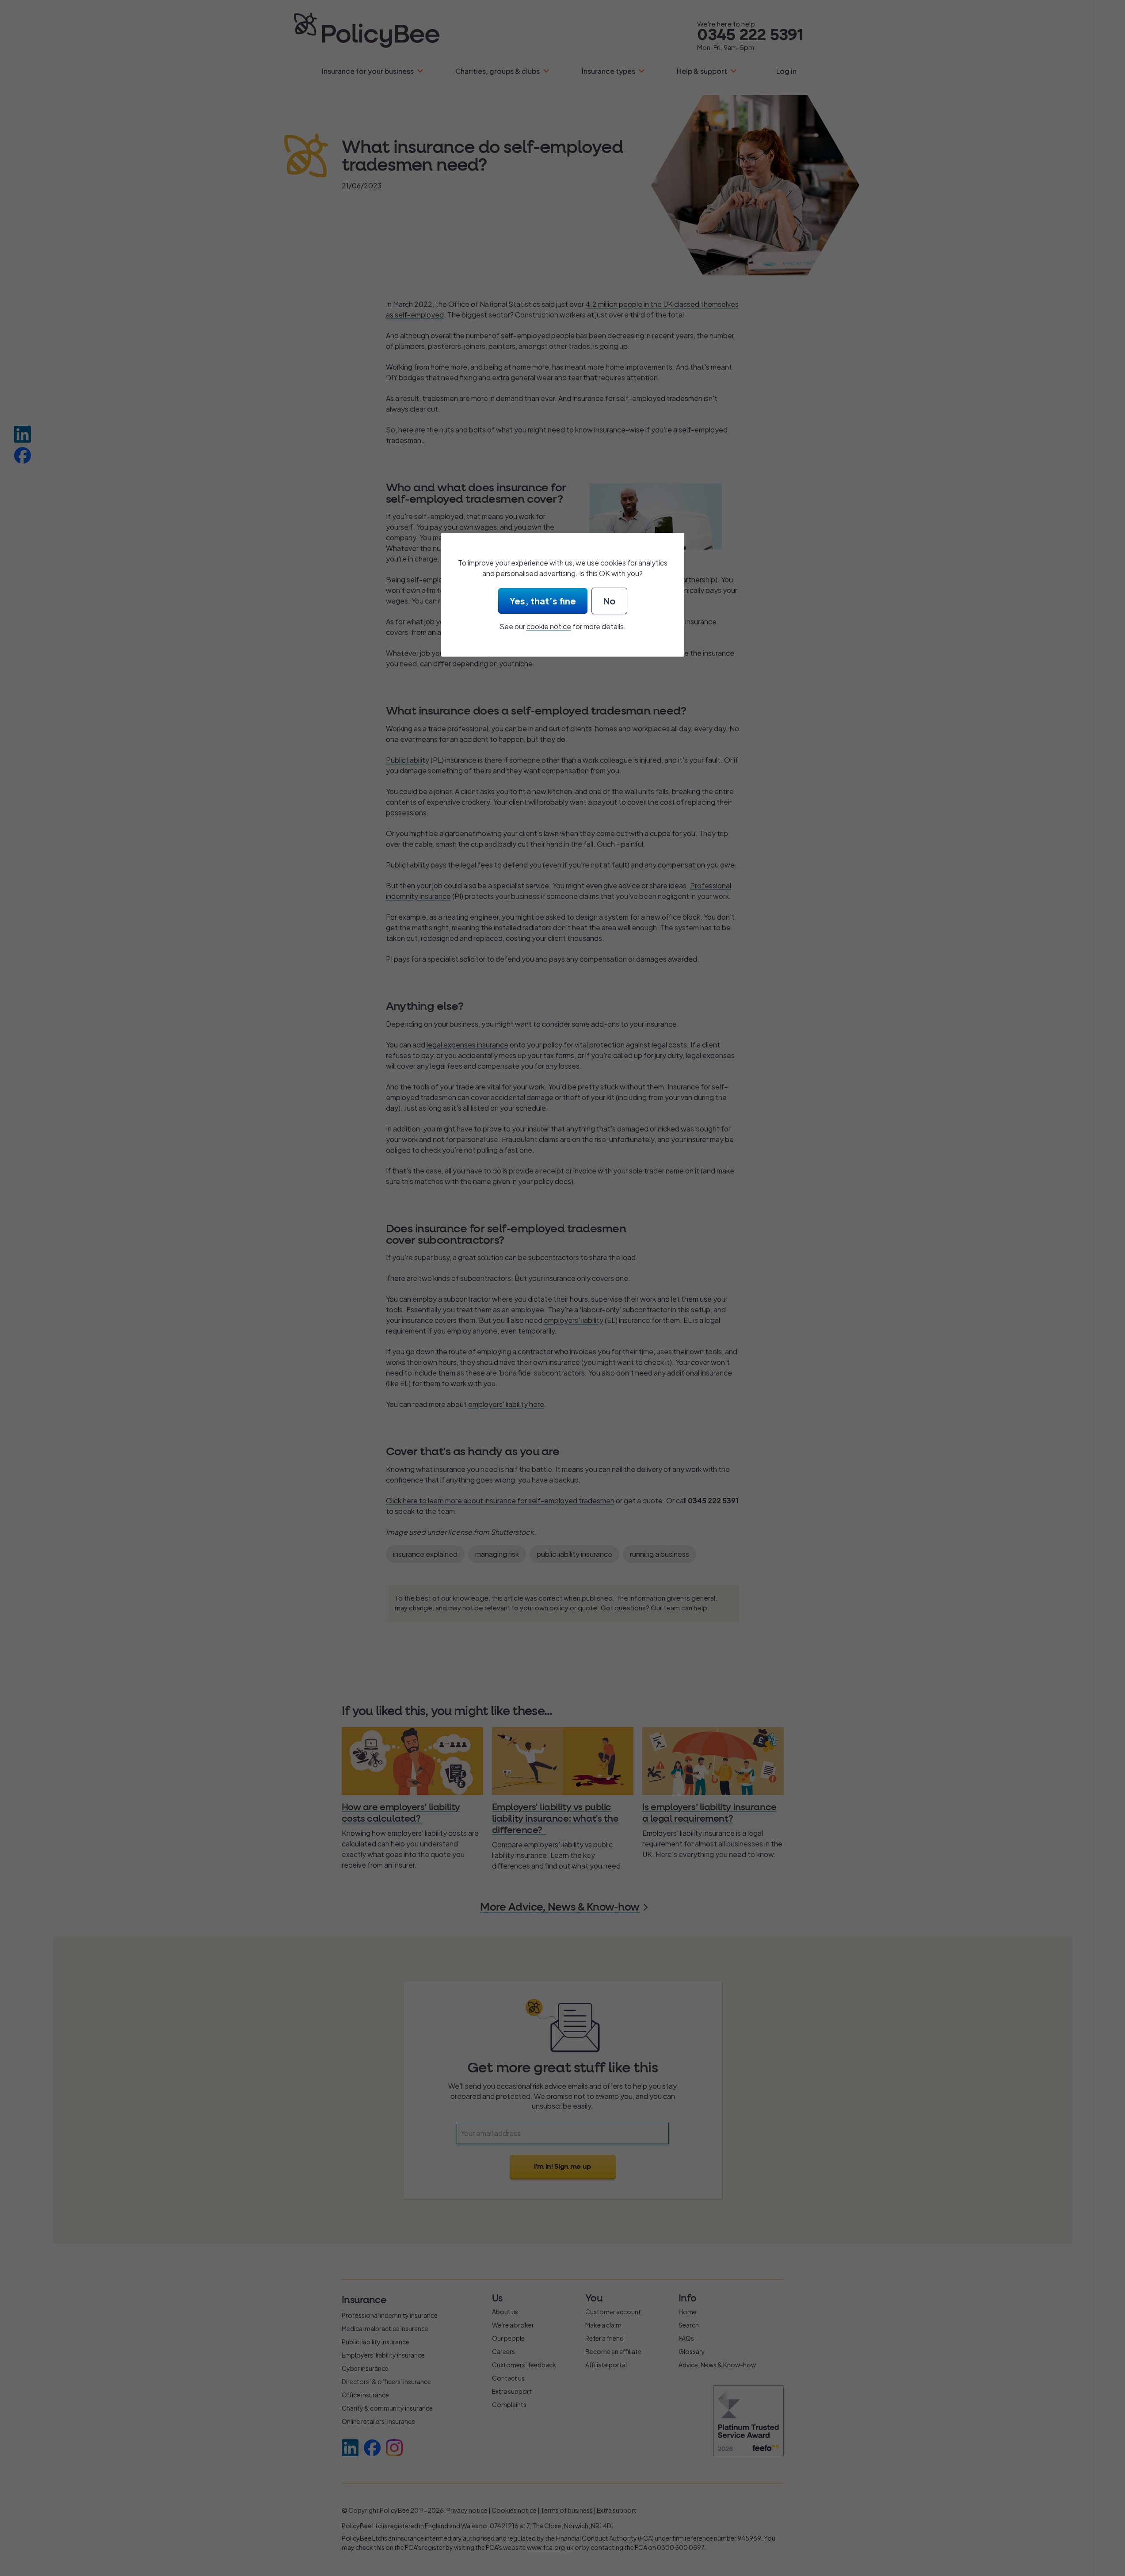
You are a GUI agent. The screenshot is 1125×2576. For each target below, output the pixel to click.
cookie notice (549, 626)
